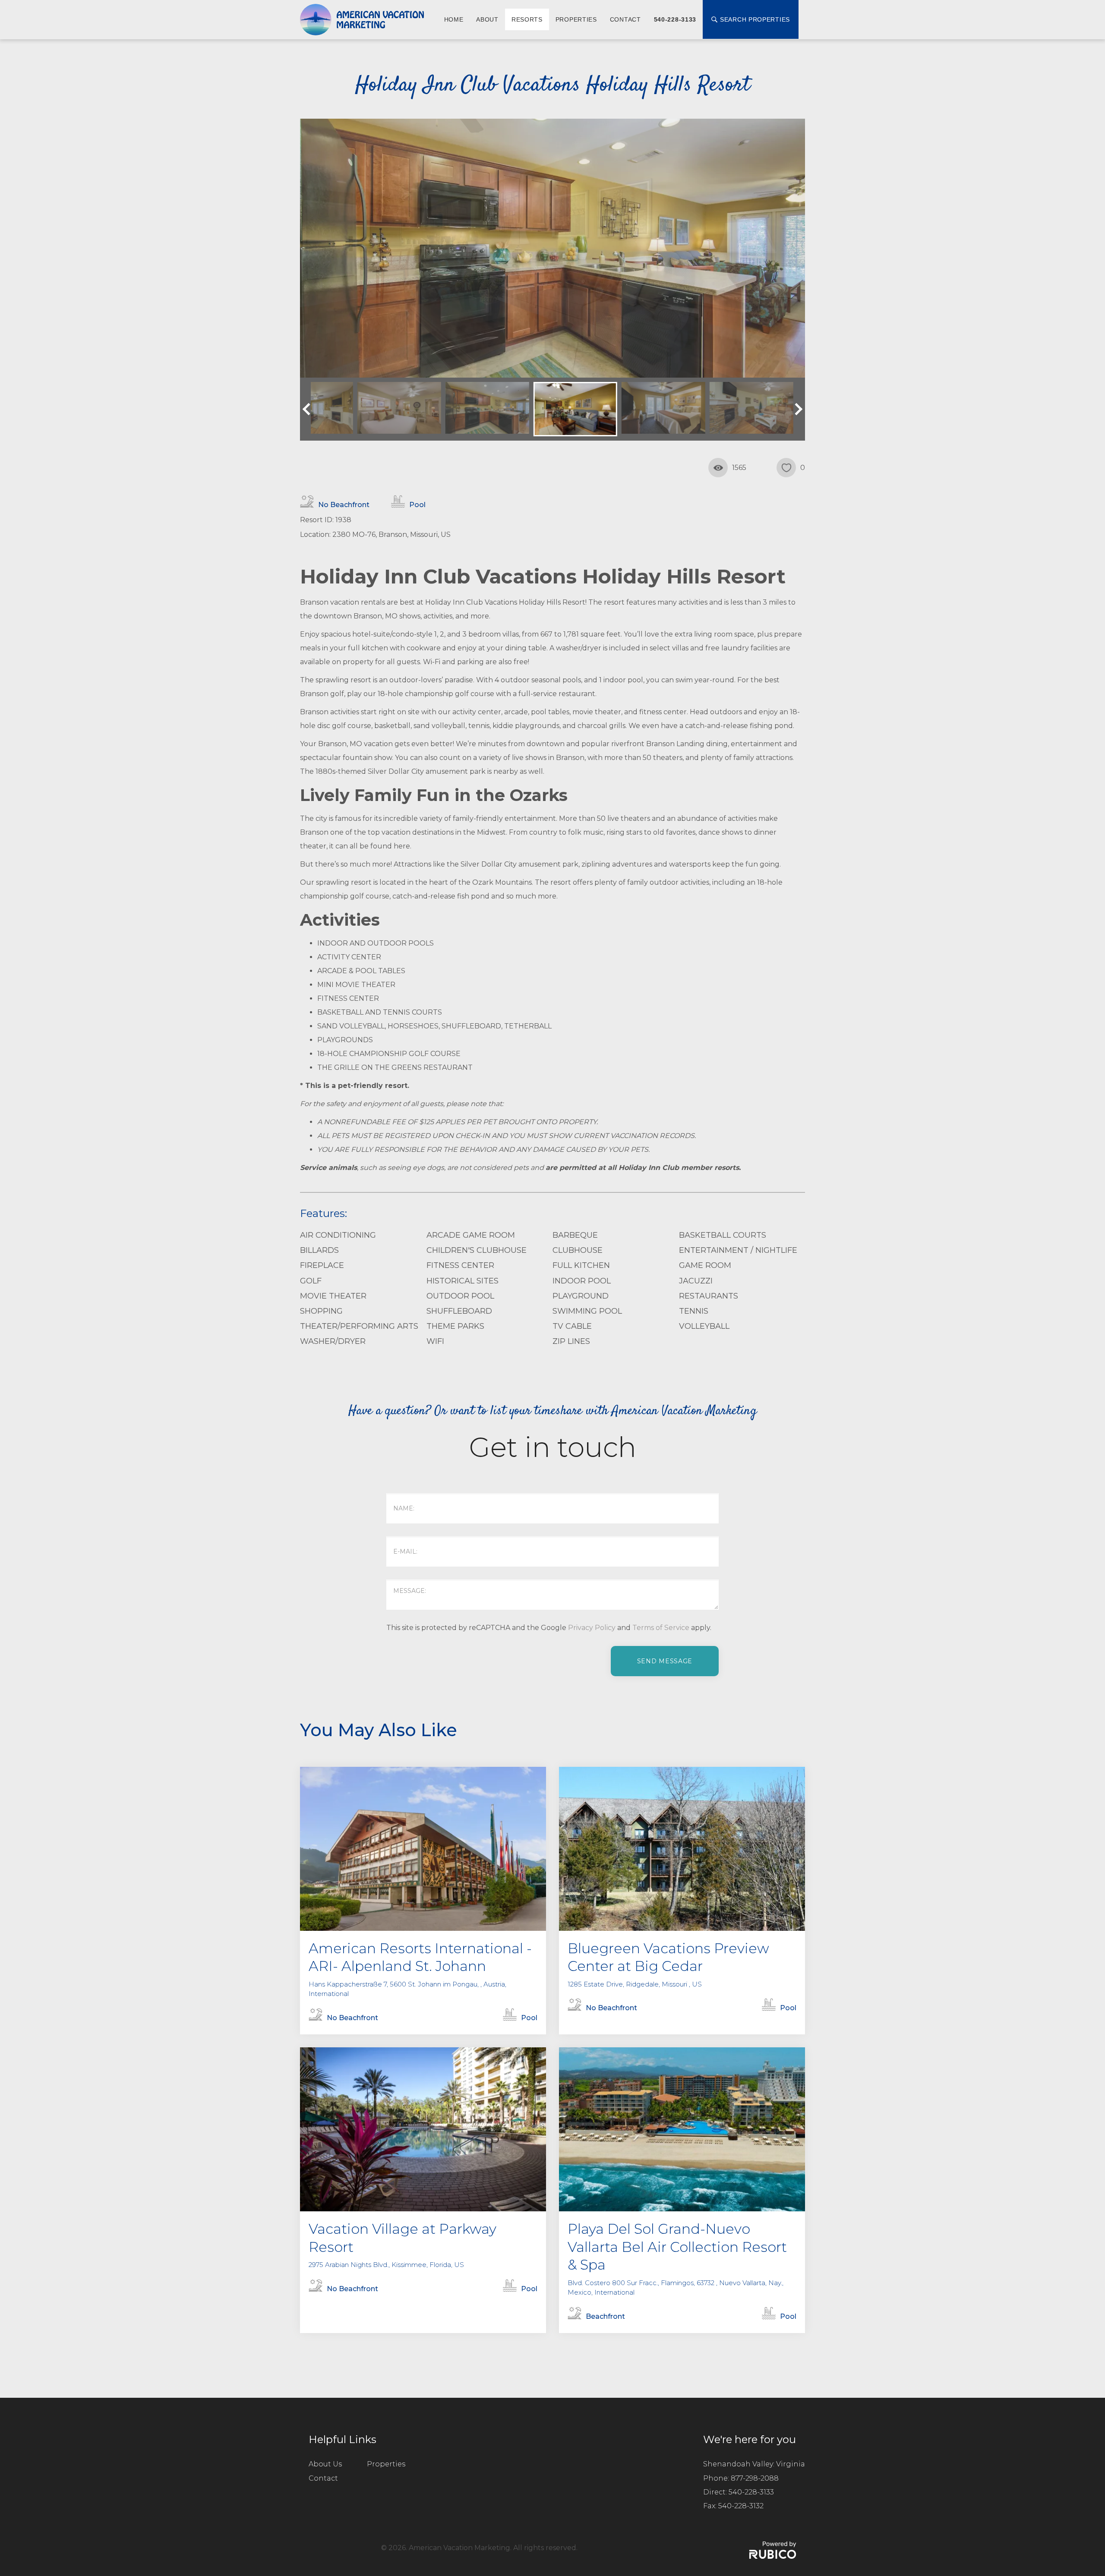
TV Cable (572, 1326)
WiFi (435, 1341)
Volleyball (704, 1326)
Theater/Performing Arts (359, 1326)
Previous (309, 409)
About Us (325, 2464)
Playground (581, 1296)
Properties (576, 19)
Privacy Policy (592, 1628)
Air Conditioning (338, 1235)
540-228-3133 (675, 19)
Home (454, 19)
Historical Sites (463, 1281)
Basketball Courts (723, 1235)
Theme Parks (455, 1326)
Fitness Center (460, 1265)
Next (796, 409)
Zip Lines (571, 1341)
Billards (319, 1250)
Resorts (527, 19)
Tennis (694, 1311)
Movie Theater (333, 1296)
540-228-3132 (741, 2506)
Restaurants (709, 1296)
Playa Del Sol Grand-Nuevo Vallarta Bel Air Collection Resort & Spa (677, 2247)
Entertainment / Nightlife (738, 1250)
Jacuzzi (696, 1281)
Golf (311, 1281)
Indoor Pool (582, 1281)
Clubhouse (578, 1250)
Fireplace (322, 1265)
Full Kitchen (581, 1265)
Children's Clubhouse (477, 1250)
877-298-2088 (755, 2478)
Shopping (321, 1311)
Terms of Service (661, 1628)
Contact (625, 19)
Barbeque (575, 1235)
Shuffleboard (459, 1311)
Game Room (705, 1265)
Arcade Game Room (471, 1235)
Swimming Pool (587, 1311)
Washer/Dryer (333, 1341)
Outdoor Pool (460, 1296)
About (487, 19)
